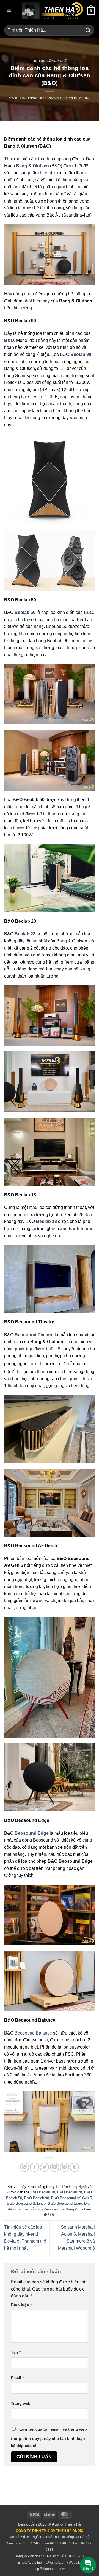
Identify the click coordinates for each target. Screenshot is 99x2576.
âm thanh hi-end (77, 1229)
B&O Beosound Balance (26, 2203)
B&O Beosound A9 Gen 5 (71, 2198)
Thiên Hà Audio (76, 98)
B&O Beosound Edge (65, 2203)
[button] (9, 11)
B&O (9, 340)
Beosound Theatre (34, 1335)
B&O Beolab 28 (70, 2192)
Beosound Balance (33, 2033)
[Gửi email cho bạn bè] (55, 2167)
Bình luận (21, 2305)
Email (17, 2378)
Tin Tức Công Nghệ (50, 61)
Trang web (21, 2403)
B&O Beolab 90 (37, 2198)
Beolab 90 (81, 354)
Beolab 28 (25, 934)
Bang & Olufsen (32, 166)
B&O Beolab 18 (43, 2192)
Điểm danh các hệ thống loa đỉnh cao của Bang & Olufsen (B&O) (50, 2209)
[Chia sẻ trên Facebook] (35, 2167)
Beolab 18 (46, 1221)
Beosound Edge (32, 1833)
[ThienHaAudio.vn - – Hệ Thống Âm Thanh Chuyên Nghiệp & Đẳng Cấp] (52, 11)
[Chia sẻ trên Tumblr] (74, 2167)
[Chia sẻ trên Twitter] (44, 2167)
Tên (16, 2352)
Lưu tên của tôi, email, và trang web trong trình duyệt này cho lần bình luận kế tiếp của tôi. (49, 2437)
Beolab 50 (25, 612)
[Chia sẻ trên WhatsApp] (25, 2167)
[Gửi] (88, 30)
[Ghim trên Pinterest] (64, 2167)
